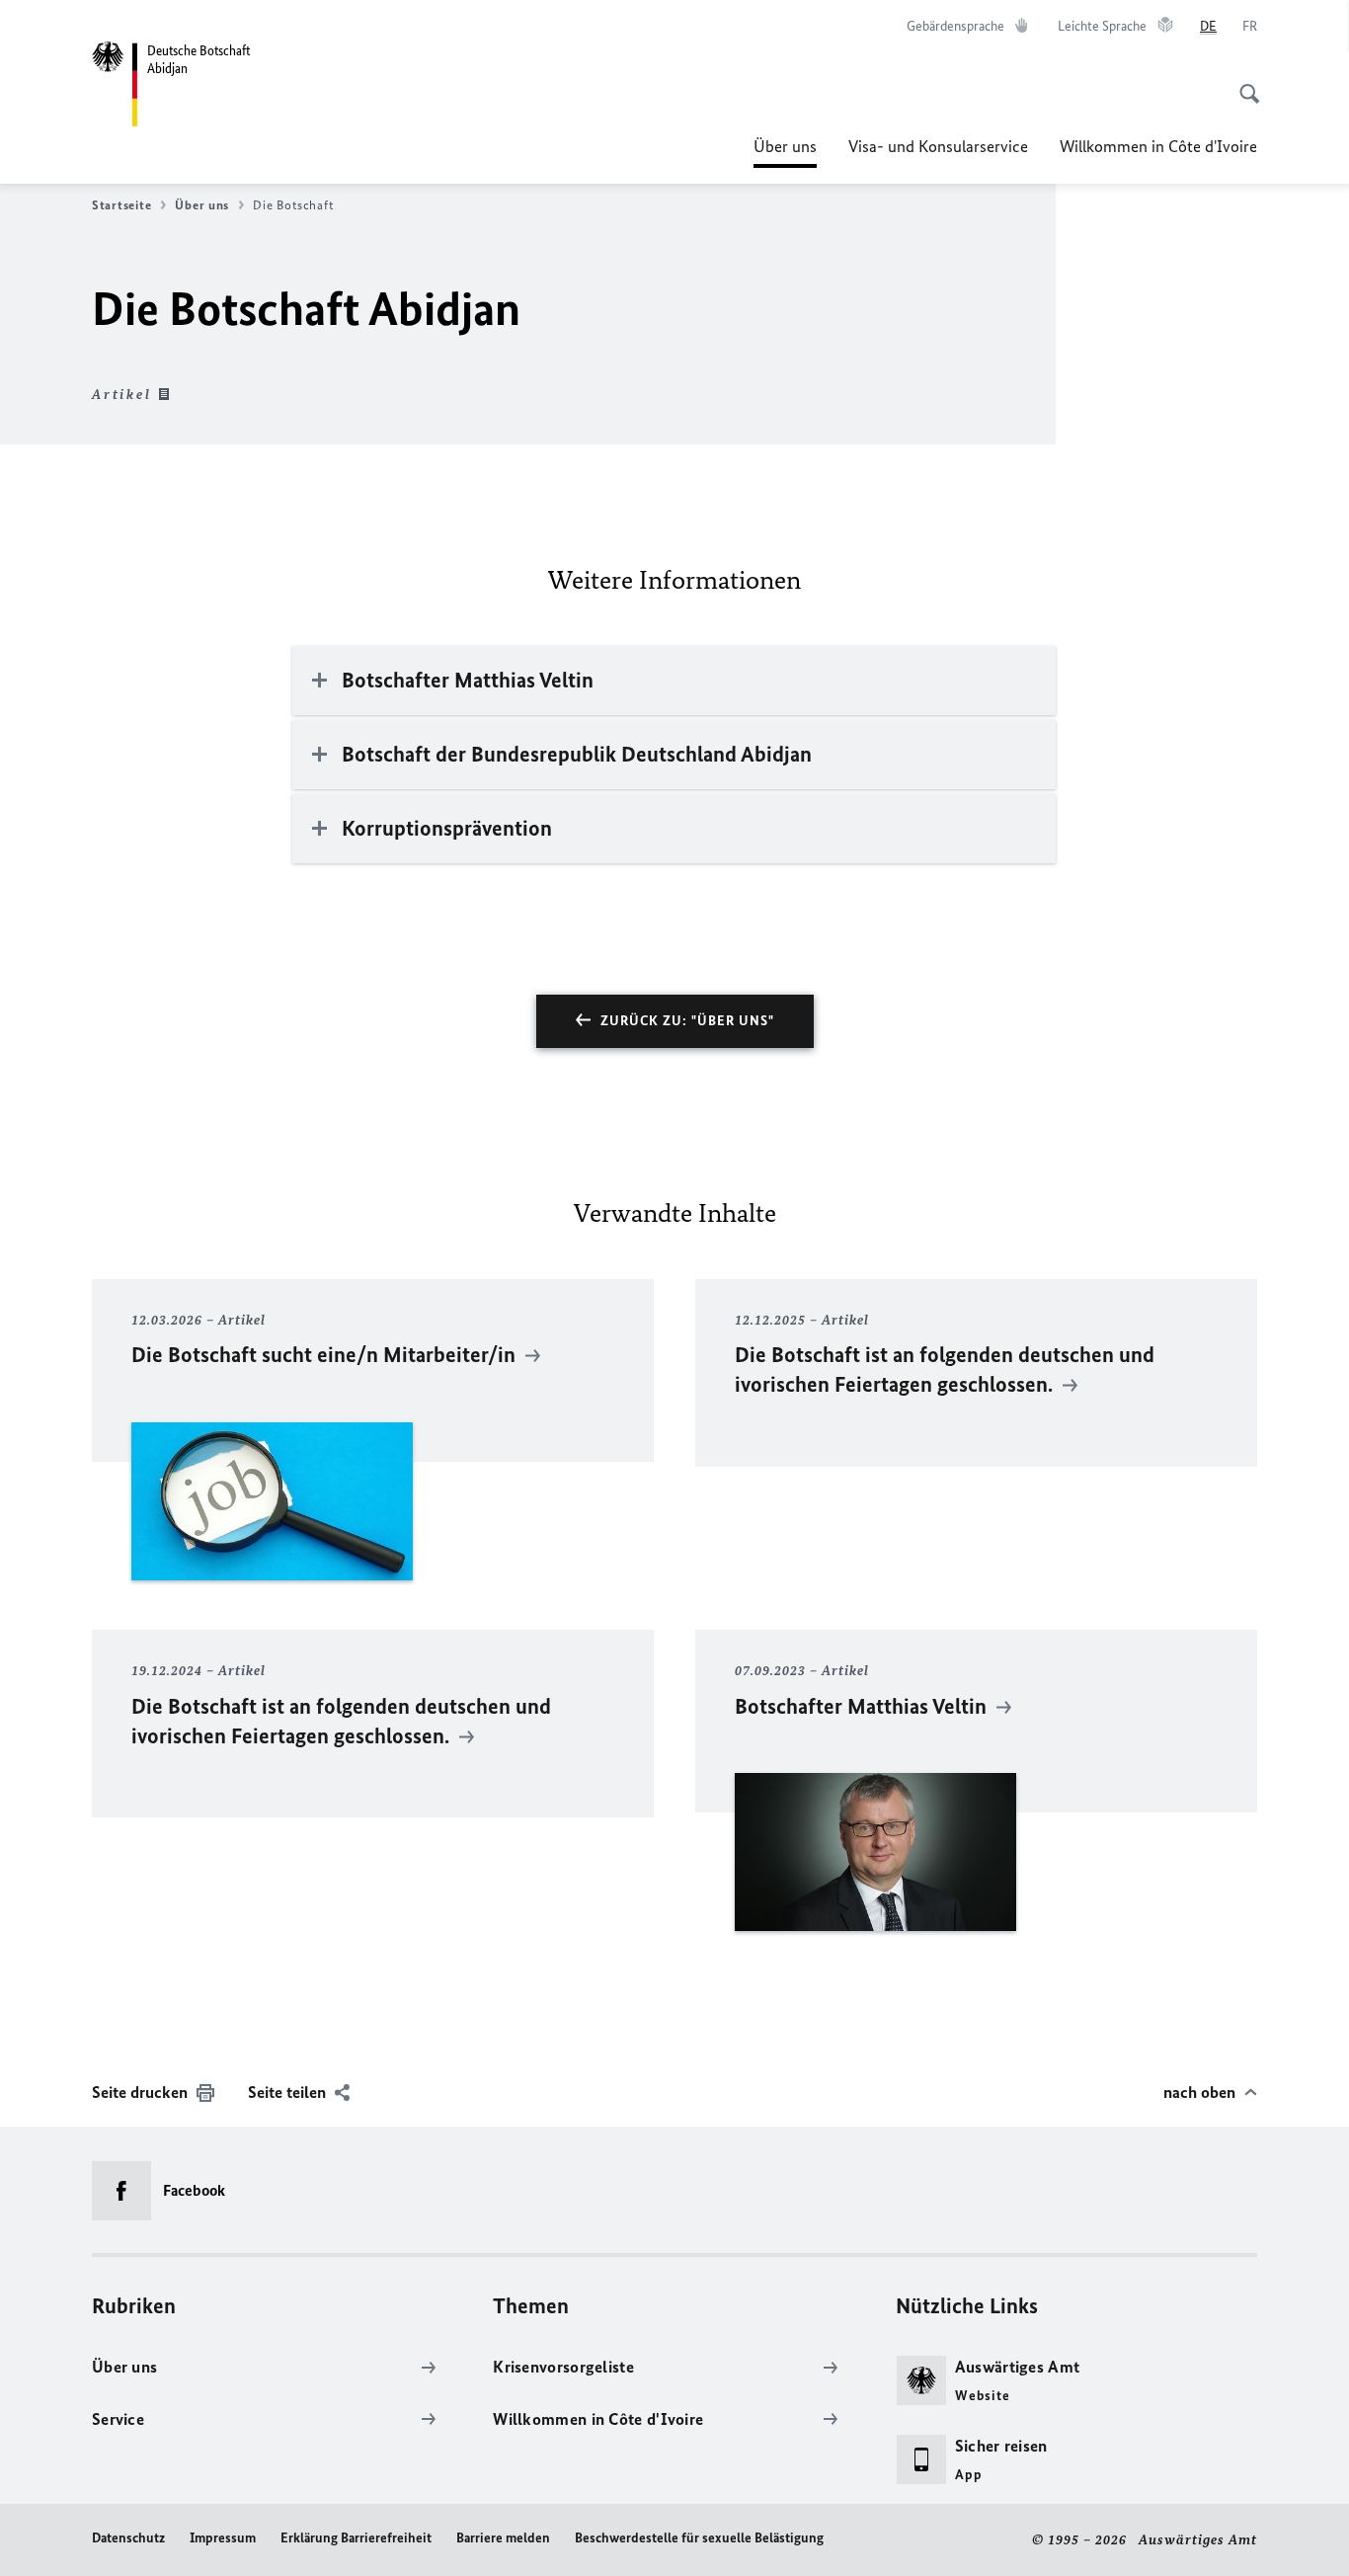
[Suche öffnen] (1243, 83)
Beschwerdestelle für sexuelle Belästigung (699, 2538)
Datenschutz (128, 2538)
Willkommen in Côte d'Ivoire (1158, 146)
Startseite (121, 205)
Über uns (785, 152)
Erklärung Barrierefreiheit (356, 2538)
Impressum (223, 2538)
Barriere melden (503, 2538)
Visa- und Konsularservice (938, 146)
